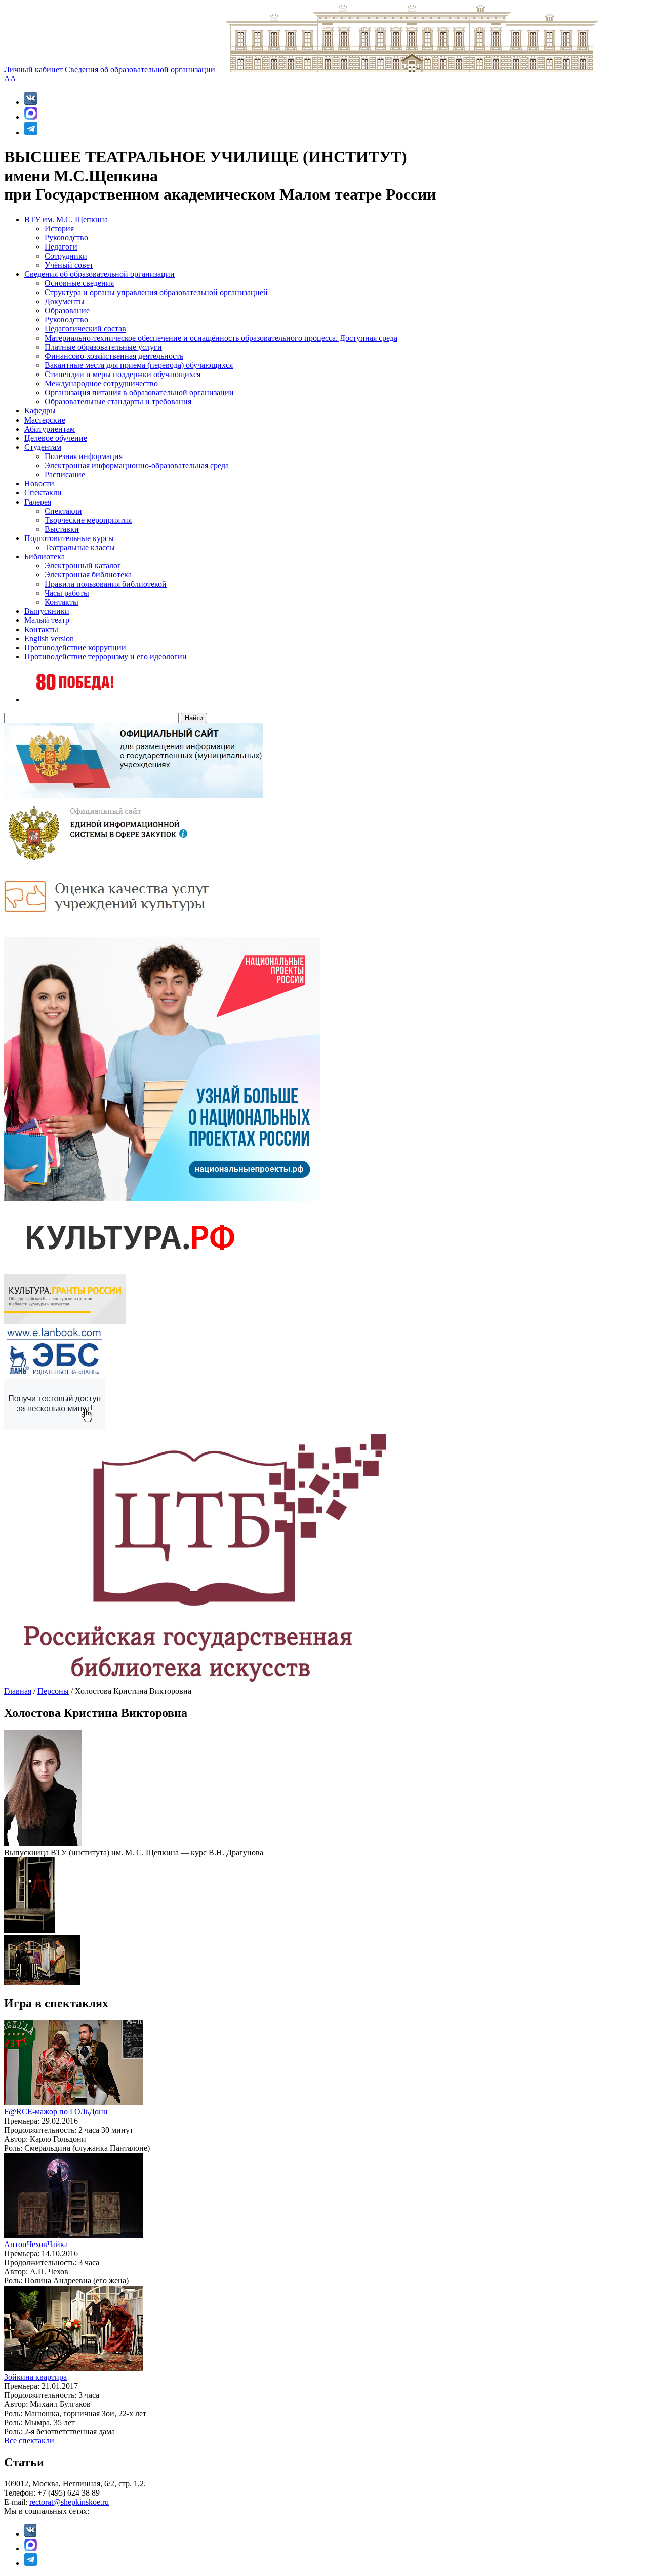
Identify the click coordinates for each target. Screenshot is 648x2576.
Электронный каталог (83, 566)
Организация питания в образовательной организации (139, 392)
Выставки (62, 529)
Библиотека (45, 556)
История (59, 228)
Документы (65, 301)
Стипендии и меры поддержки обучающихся (123, 374)
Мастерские (45, 420)
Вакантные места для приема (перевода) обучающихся (139, 365)
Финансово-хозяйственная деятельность (114, 356)
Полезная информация (84, 456)
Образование (67, 310)
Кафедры (40, 411)
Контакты (62, 602)
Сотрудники (66, 256)
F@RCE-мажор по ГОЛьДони (56, 2112)
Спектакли (43, 493)
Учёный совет (69, 265)
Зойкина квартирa (35, 2377)
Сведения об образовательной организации (141, 70)
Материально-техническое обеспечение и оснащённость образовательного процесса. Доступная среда (221, 338)
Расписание (65, 474)
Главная (18, 1691)
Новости (39, 484)
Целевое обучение (56, 438)
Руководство (66, 238)
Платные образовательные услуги (103, 347)
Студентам (43, 447)
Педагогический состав (85, 329)
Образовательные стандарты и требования (118, 402)
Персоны (53, 1691)
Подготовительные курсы (69, 538)
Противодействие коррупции (75, 648)
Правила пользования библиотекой (106, 584)
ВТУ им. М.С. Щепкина (66, 219)
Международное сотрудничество (101, 383)
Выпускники (47, 611)
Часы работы (67, 593)
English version (49, 638)
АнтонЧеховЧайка (36, 2244)
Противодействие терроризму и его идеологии (106, 657)
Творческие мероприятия (88, 520)
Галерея (38, 502)
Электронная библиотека (88, 575)
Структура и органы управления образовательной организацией (156, 292)
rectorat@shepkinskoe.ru (69, 2502)
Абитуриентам (50, 429)
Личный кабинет (34, 70)
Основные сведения (79, 283)
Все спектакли (29, 2441)
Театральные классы (80, 547)
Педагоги (61, 247)
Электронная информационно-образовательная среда (137, 465)
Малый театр (47, 620)
